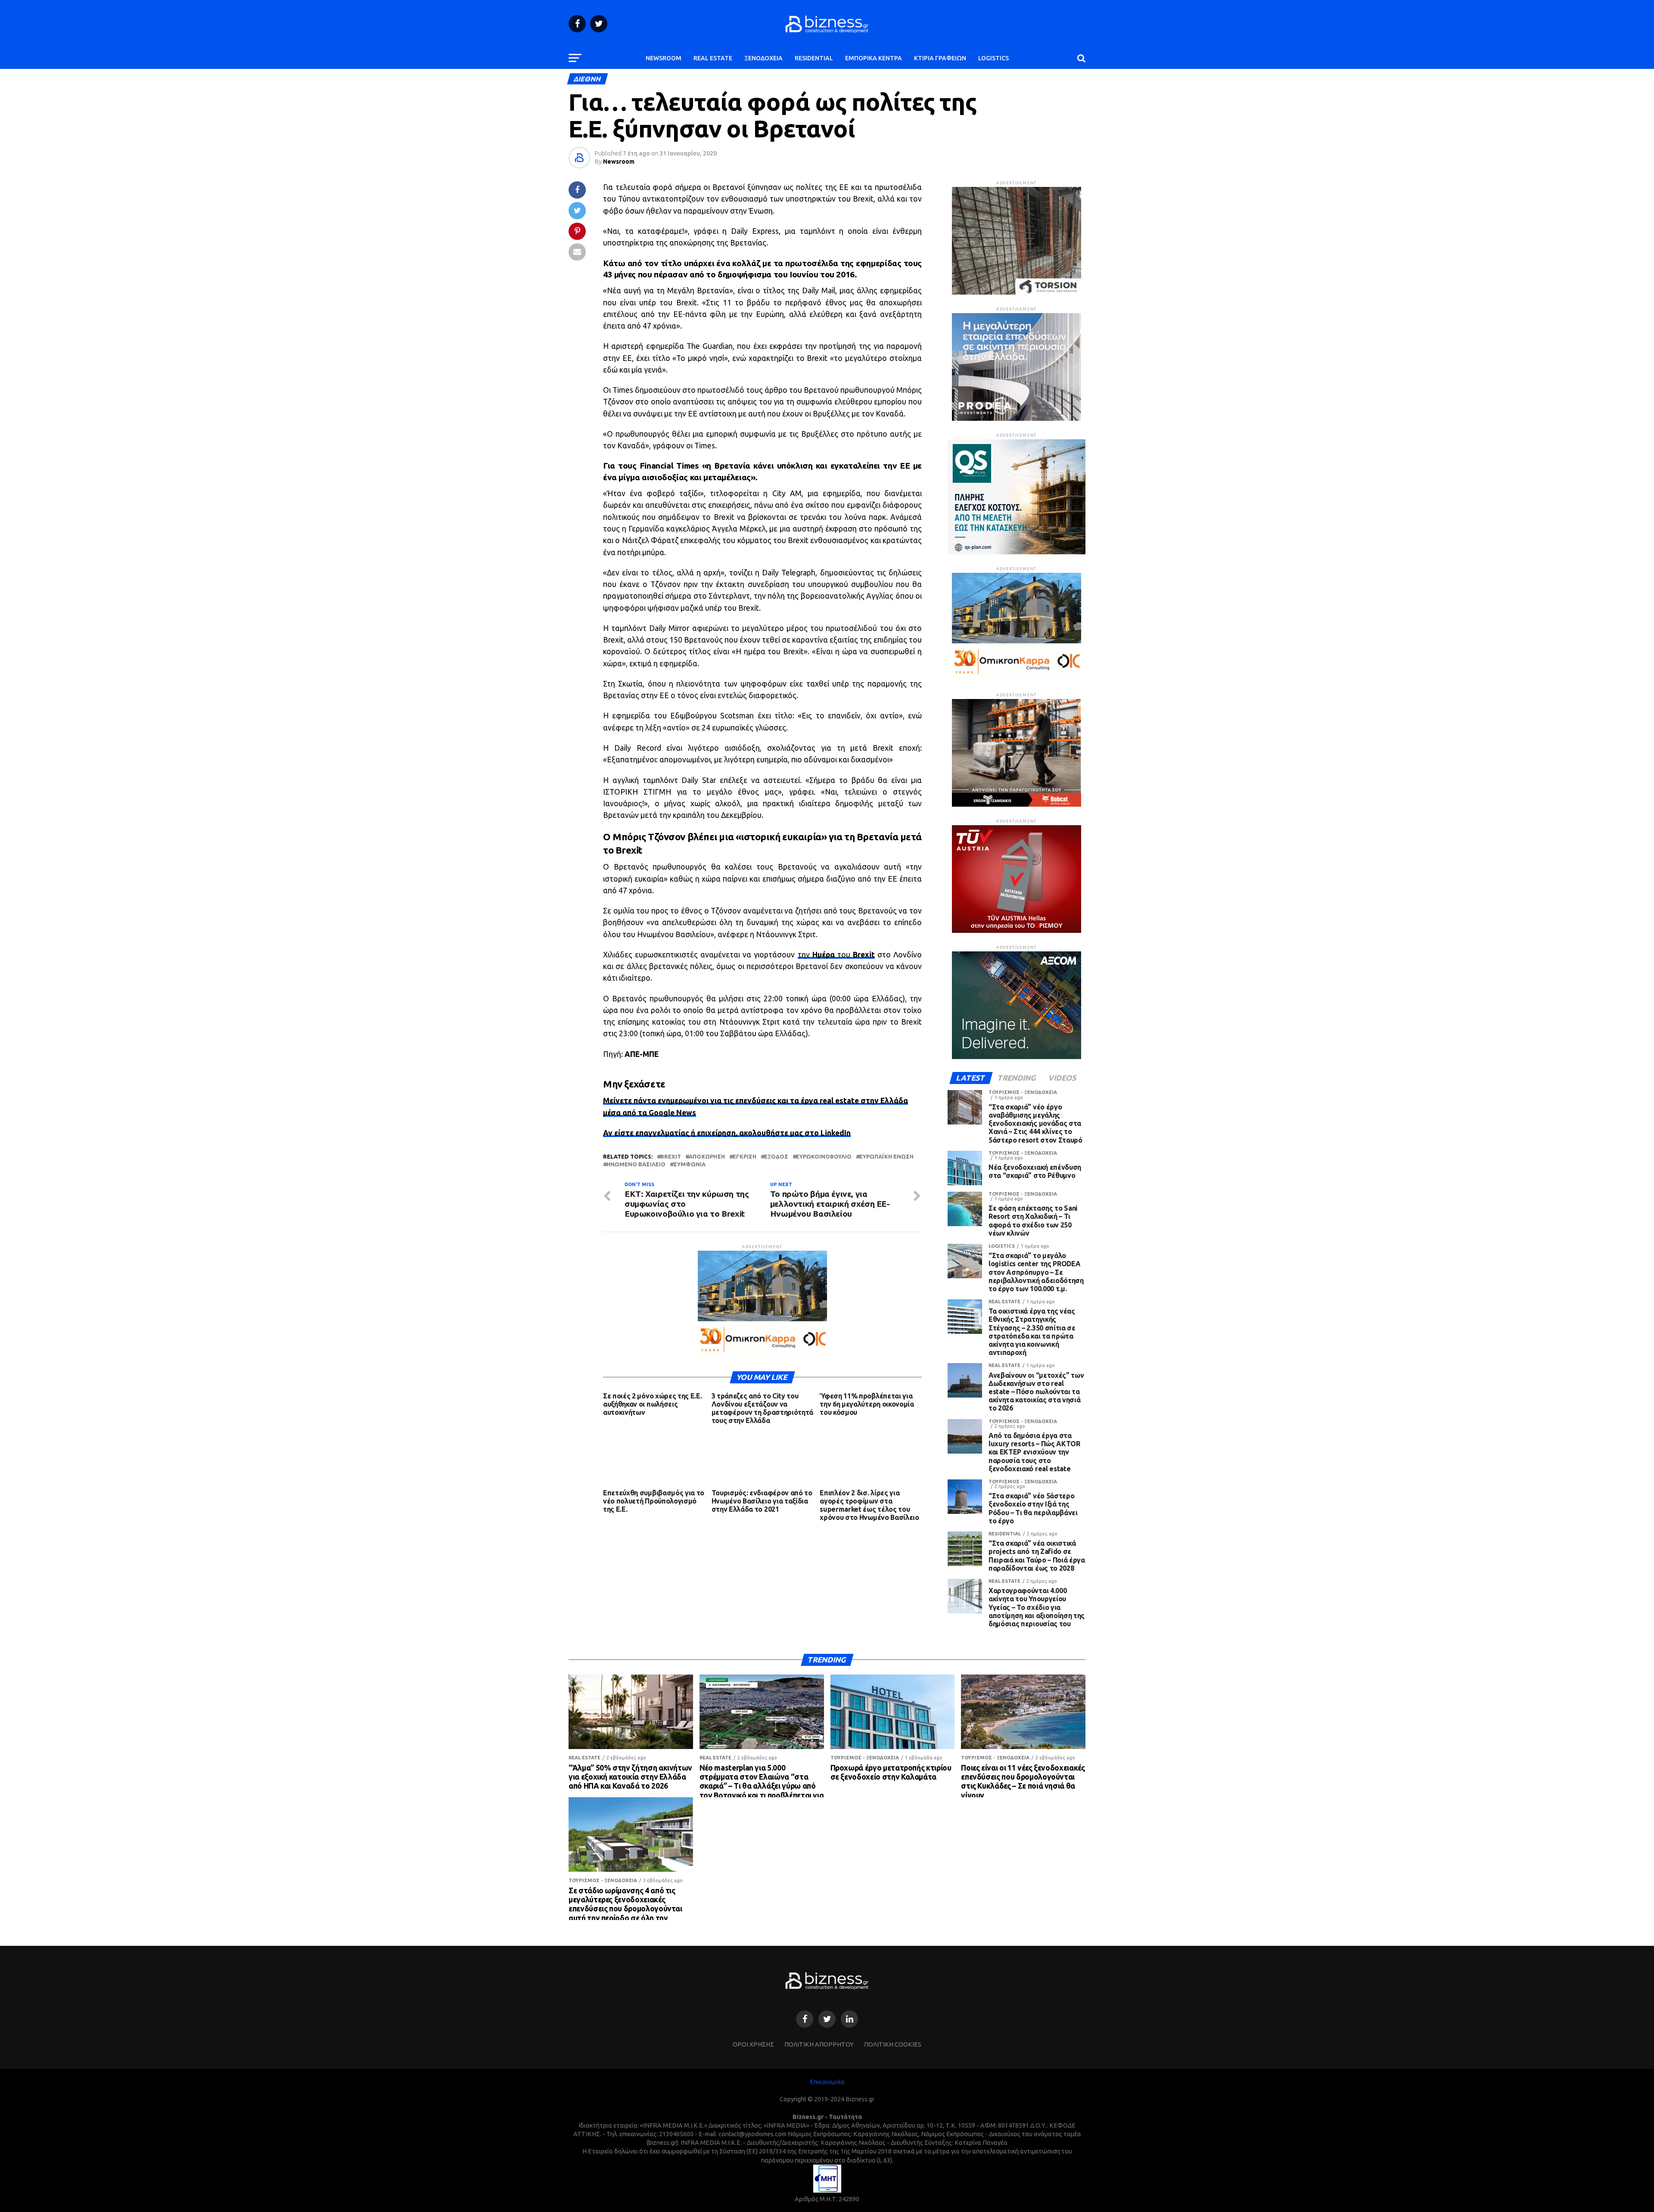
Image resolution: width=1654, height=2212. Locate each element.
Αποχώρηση (707, 1157)
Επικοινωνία (827, 2082)
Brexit (671, 1157)
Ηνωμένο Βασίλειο (636, 1164)
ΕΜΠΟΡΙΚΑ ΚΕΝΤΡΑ (874, 58)
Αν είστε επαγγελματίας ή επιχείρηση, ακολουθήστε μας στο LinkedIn (727, 1133)
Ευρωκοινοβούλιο (824, 1157)
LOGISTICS (993, 58)
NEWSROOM (664, 58)
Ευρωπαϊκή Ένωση (886, 1157)
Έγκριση (745, 1157)
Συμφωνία (689, 1164)
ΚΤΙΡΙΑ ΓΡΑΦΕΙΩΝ (940, 58)
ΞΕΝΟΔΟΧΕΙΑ (763, 58)
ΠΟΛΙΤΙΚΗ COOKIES (893, 2044)
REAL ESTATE (713, 58)
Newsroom (619, 162)
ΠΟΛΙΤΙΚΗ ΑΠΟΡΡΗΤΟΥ (819, 2044)
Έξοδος (776, 1157)
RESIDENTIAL (814, 58)
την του (836, 955)
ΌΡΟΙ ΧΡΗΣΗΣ (753, 2044)
